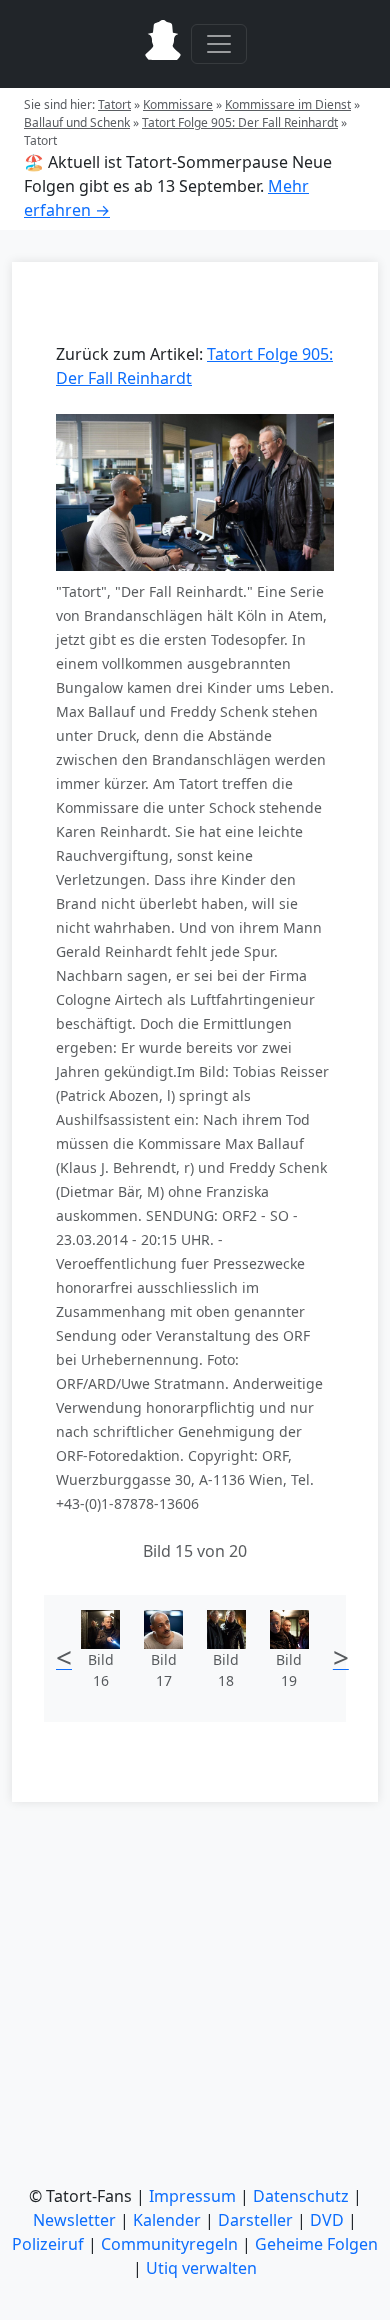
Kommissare (178, 104)
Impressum (192, 2196)
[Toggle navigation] (219, 44)
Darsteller (255, 2220)
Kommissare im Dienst (288, 104)
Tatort (114, 104)
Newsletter (74, 2220)
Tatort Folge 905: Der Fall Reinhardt (240, 122)
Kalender (167, 2220)
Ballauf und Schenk (77, 122)
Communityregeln (169, 2244)
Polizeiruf (48, 2244)
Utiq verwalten (201, 2268)
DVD (327, 2220)
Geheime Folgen (316, 2244)
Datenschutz (301, 2196)
